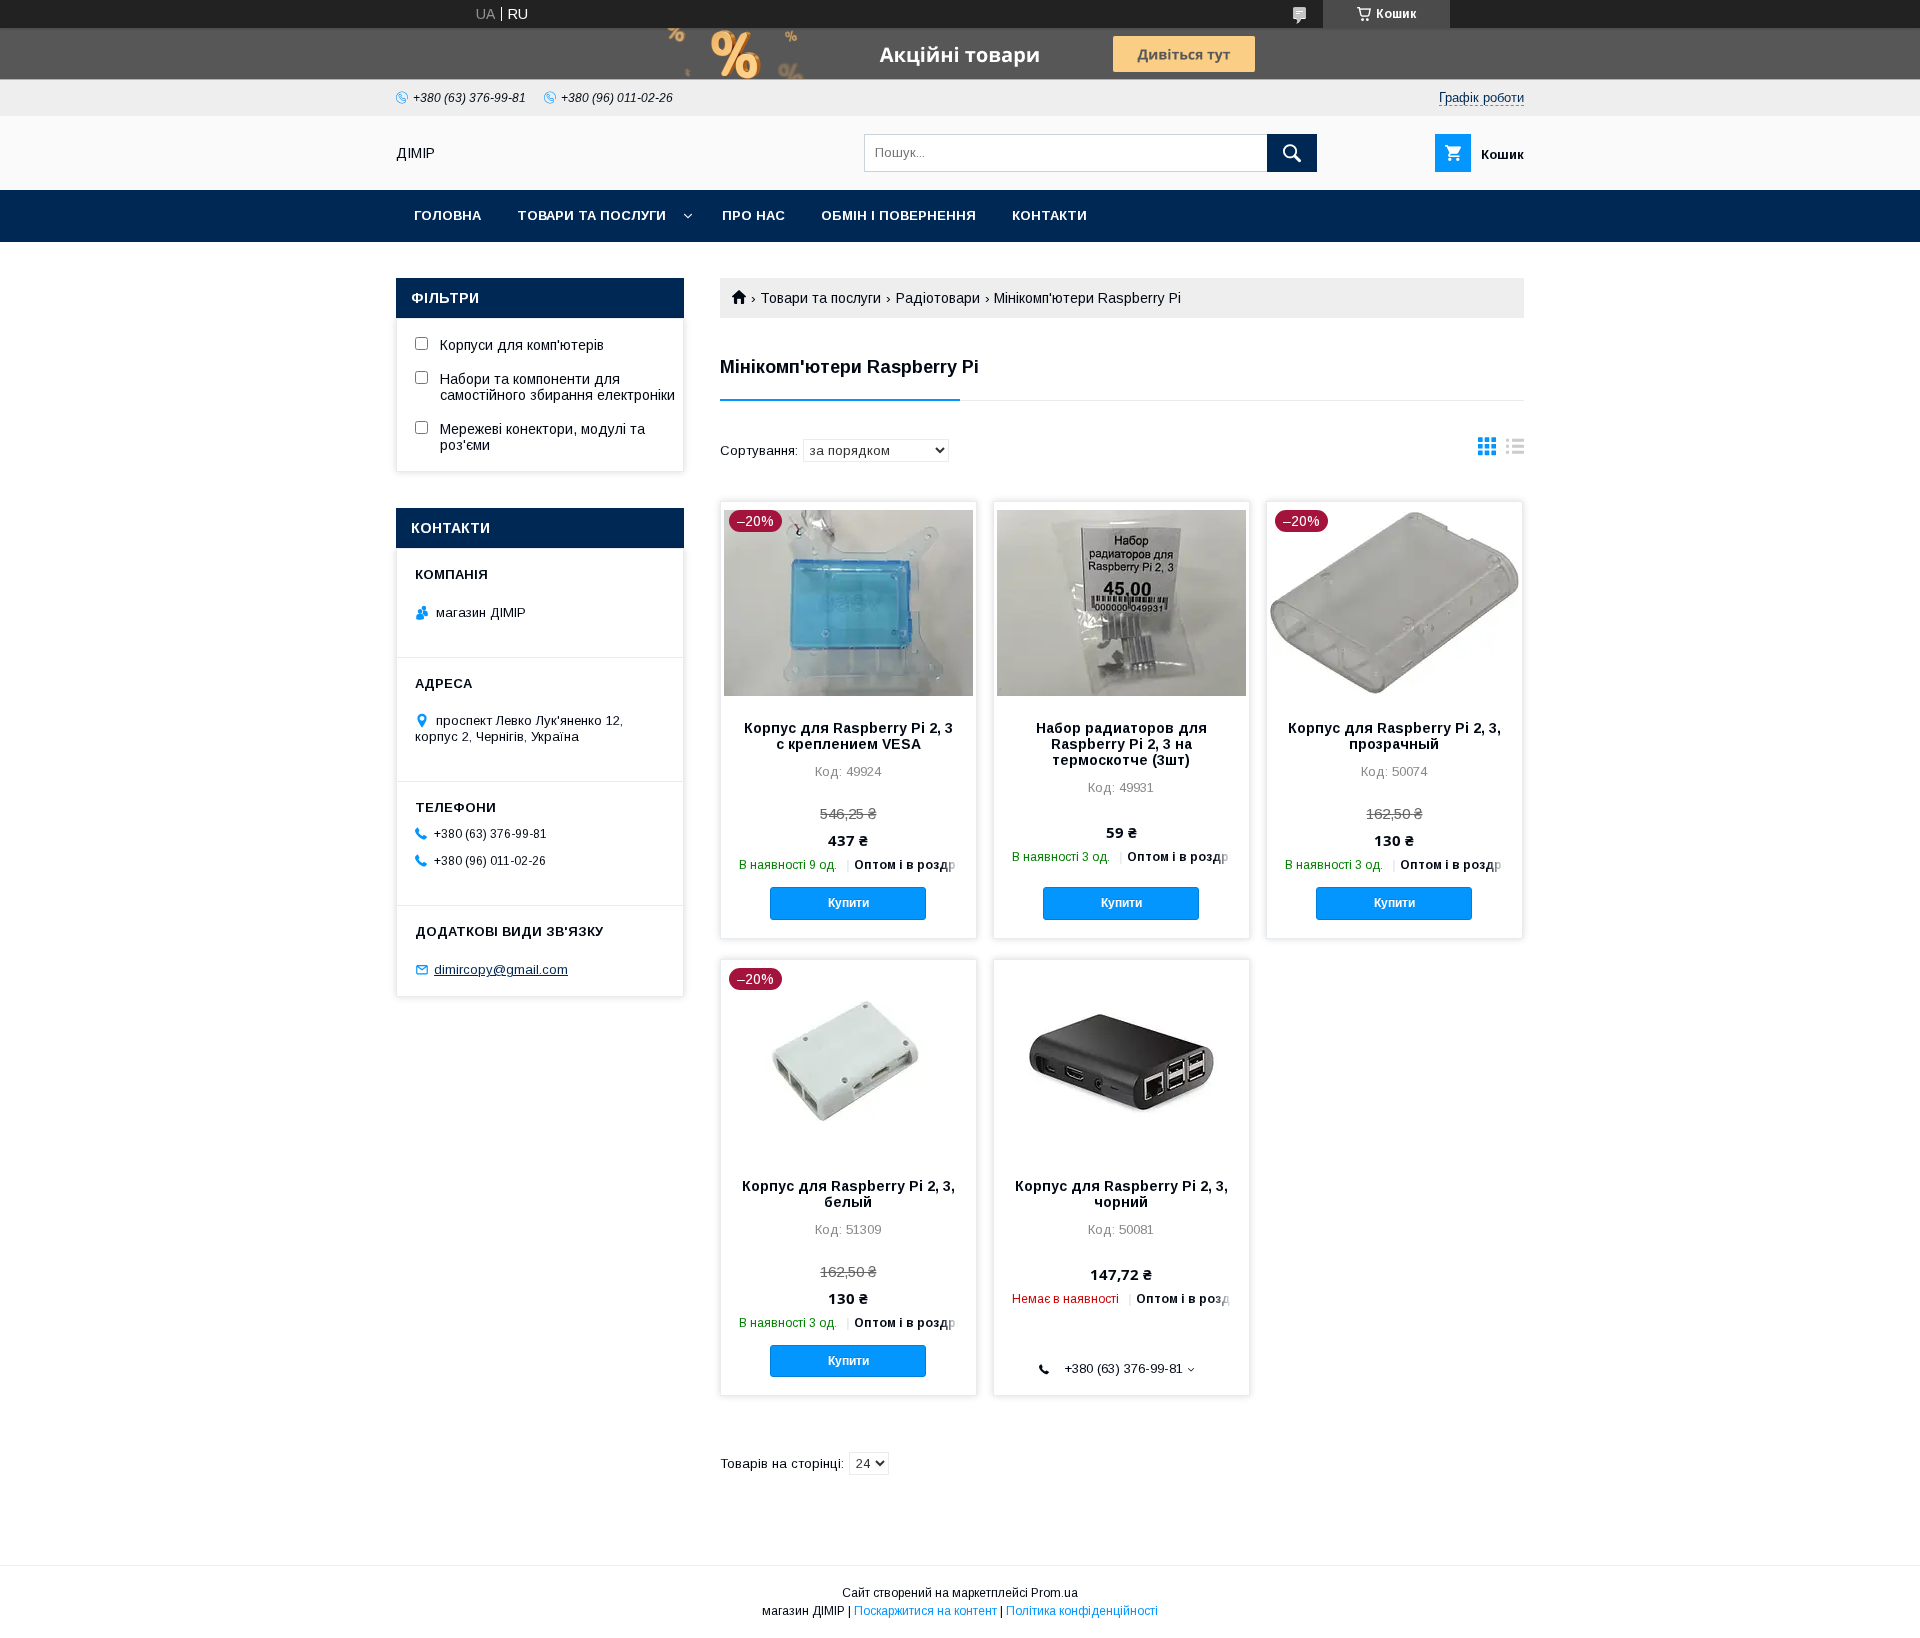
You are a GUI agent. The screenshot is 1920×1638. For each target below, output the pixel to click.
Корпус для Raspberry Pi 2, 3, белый (848, 1194)
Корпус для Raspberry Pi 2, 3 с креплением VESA (848, 736)
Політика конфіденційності (1082, 1611)
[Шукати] (1292, 153)
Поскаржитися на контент (925, 1611)
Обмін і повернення (898, 215)
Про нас (753, 215)
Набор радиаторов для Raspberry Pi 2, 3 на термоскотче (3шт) (1121, 744)
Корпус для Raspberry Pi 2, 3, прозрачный (1394, 736)
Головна (447, 215)
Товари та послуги (591, 215)
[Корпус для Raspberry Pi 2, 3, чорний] (1121, 1060)
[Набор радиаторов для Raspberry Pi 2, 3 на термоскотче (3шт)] (1121, 602)
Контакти (1049, 215)
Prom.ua (1054, 1593)
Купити (848, 903)
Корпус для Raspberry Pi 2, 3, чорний (1121, 1194)
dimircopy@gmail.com (501, 969)
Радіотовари (938, 298)
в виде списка (1515, 451)
